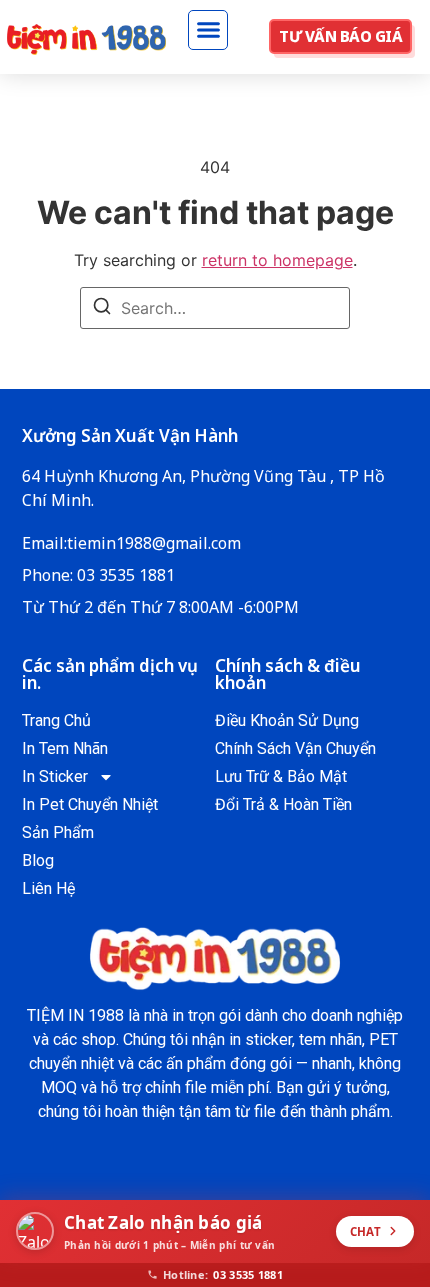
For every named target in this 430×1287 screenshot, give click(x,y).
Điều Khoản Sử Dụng (287, 720)
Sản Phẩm (58, 832)
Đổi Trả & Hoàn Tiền (283, 804)
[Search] (102, 309)
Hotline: (223, 1274)
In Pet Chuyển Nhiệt (90, 804)
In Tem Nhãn (65, 748)
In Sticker (55, 776)
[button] (208, 30)
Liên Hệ (48, 888)
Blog (38, 860)
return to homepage (277, 260)
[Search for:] (215, 308)
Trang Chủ (56, 720)
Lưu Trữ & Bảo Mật (281, 776)
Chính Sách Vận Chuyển (295, 748)
